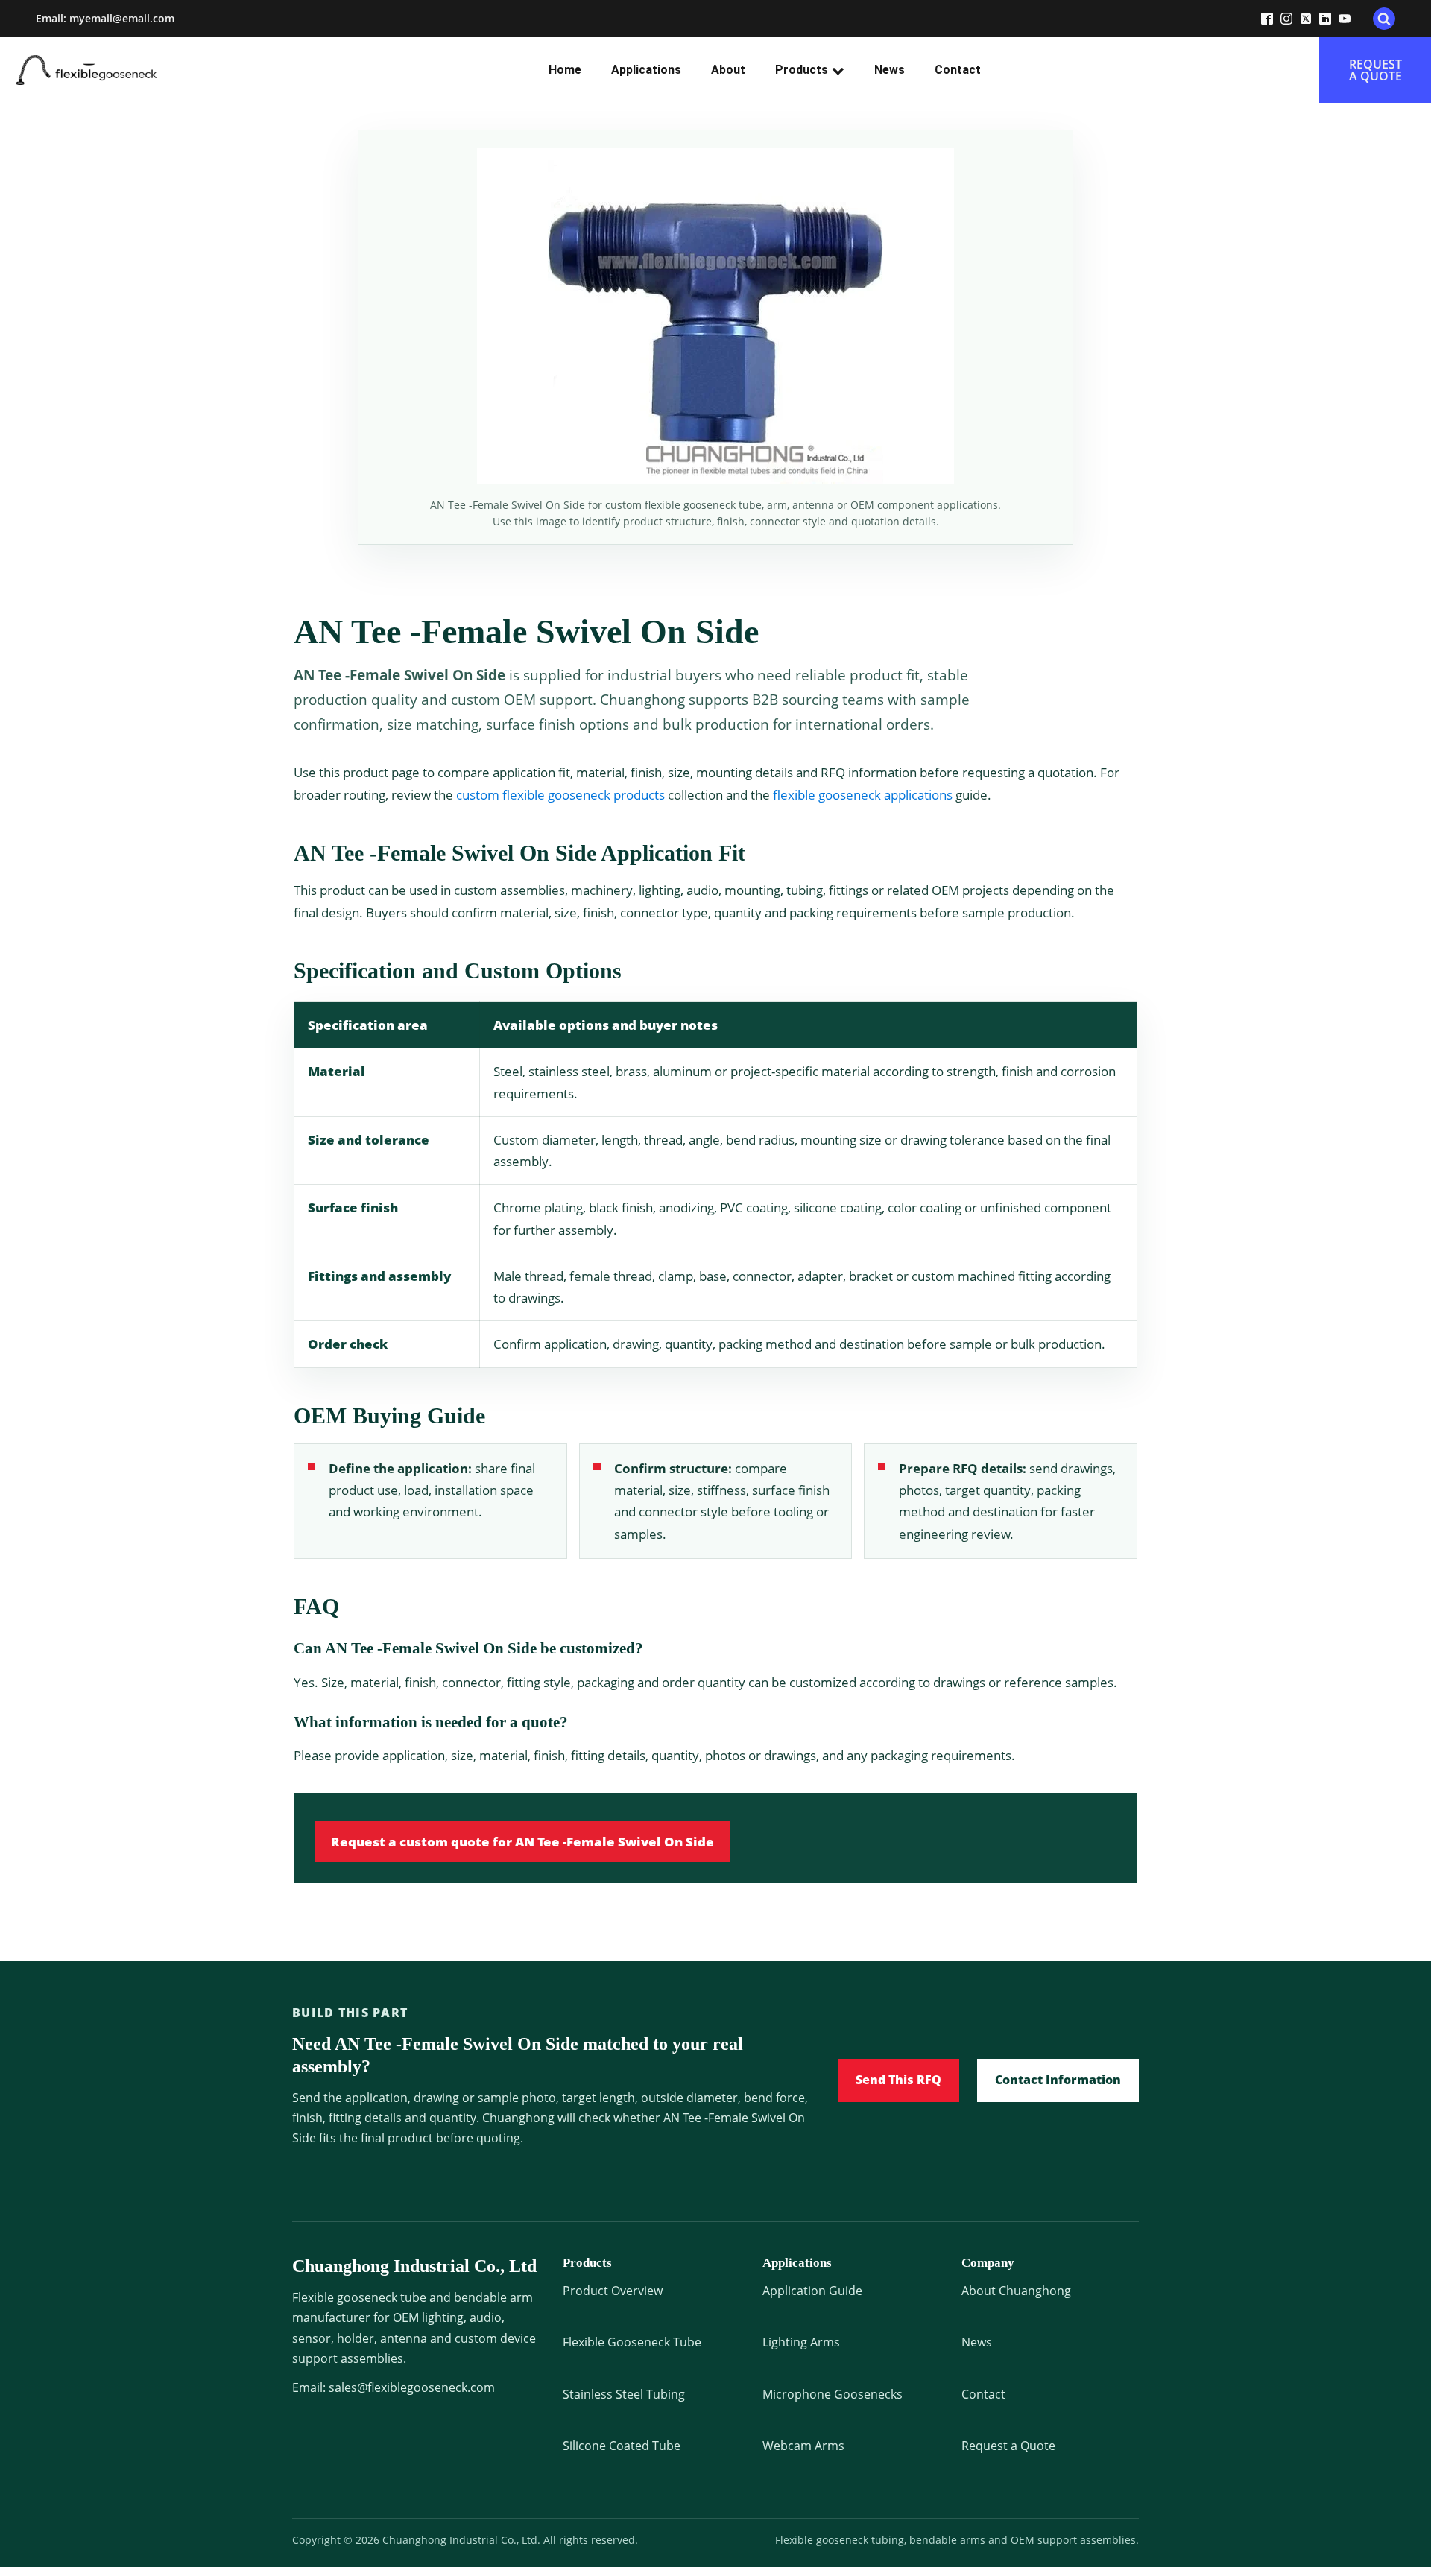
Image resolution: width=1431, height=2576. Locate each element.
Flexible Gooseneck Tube (632, 2342)
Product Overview (613, 2291)
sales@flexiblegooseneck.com (412, 2387)
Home (565, 70)
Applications (646, 70)
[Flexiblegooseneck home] (113, 70)
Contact (958, 70)
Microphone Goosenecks (833, 2394)
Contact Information (1058, 2080)
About (728, 70)
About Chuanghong (1016, 2291)
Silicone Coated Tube (622, 2446)
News (890, 70)
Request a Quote (1008, 2446)
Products (802, 70)
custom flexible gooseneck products (560, 795)
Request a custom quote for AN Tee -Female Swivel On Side (522, 1842)
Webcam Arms (803, 2446)
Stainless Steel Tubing (624, 2394)
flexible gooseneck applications (863, 795)
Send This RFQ (898, 2080)
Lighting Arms (801, 2342)
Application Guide (812, 2291)
